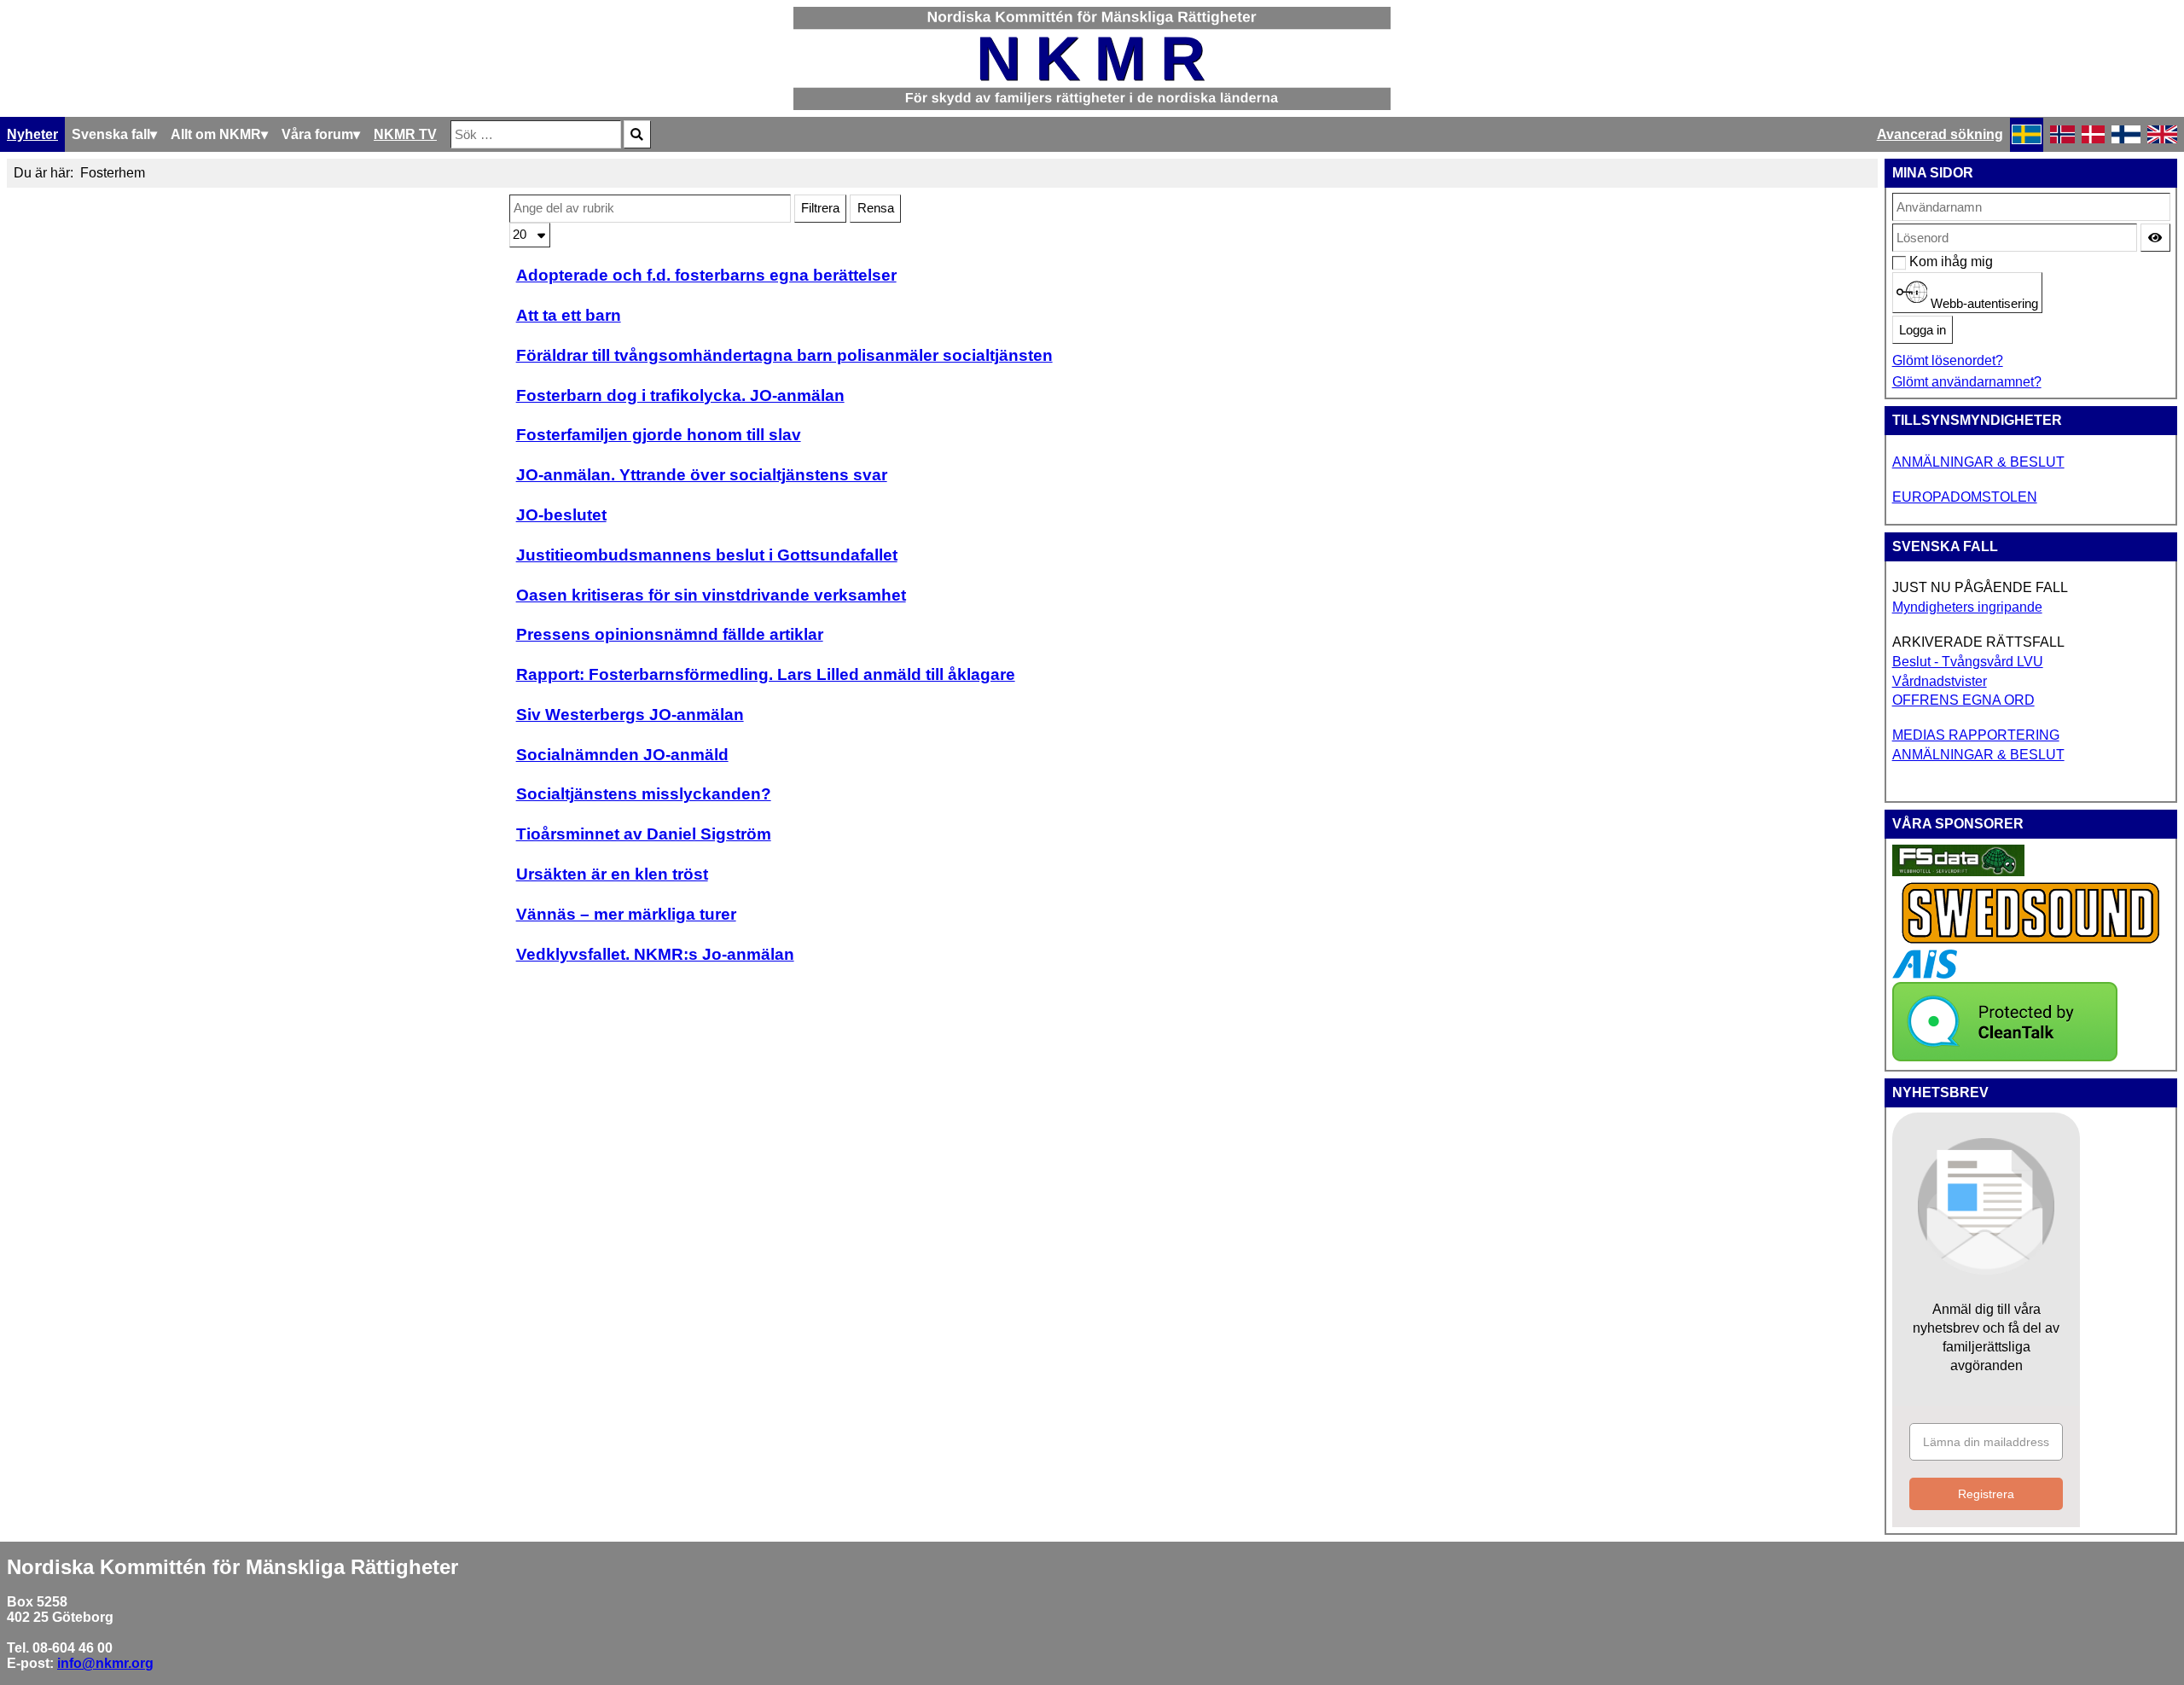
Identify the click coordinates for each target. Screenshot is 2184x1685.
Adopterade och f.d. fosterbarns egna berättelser (706, 275)
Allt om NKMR (216, 134)
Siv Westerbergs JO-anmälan (630, 715)
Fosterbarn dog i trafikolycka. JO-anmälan (680, 395)
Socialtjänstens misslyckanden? (644, 794)
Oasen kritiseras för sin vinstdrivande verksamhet (711, 595)
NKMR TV (405, 134)
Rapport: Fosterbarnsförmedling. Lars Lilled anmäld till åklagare (766, 674)
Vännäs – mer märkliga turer (626, 914)
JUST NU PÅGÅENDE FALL (1980, 587)
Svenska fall (111, 134)
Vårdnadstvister (1940, 681)
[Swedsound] (2031, 941)
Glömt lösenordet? (1948, 360)
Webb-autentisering (1983, 304)
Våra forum (317, 134)
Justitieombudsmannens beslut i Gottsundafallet (707, 555)
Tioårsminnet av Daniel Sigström (644, 834)
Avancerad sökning (1940, 134)
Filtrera (820, 208)
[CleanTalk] (2005, 1057)
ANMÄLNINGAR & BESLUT (1978, 462)
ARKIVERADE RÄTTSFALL (1978, 642)
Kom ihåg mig (1918, 261)
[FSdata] (1958, 872)
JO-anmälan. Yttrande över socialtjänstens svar (702, 475)
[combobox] (536, 134)
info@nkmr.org (105, 1663)
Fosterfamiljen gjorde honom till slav (659, 435)
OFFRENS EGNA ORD (1963, 700)
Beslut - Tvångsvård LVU (1968, 662)
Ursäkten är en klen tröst (612, 874)
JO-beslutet (561, 515)
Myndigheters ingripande (1967, 607)
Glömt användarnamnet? (1967, 382)
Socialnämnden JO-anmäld (622, 755)
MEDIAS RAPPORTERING (1976, 735)
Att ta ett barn (569, 315)
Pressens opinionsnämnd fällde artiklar (670, 634)
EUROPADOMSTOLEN (1965, 497)
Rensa (876, 208)
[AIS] (1925, 974)
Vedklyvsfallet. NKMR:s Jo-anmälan (655, 954)
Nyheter (32, 134)
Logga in (1923, 330)
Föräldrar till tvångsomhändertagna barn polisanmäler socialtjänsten (784, 355)
